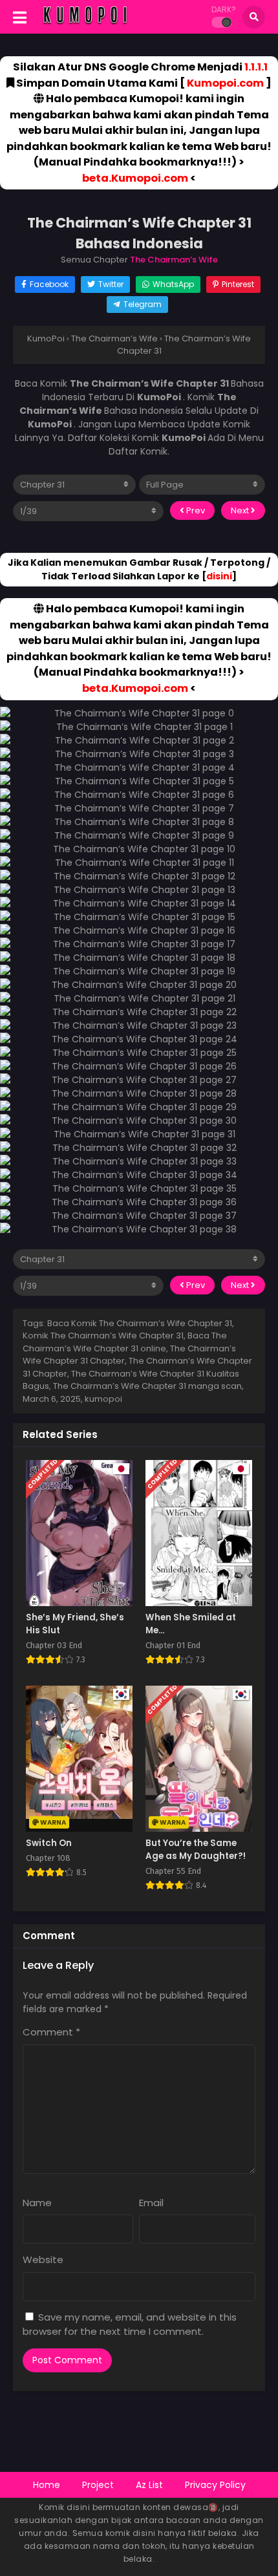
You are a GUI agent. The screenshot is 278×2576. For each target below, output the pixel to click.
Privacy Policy (215, 2485)
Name (37, 2203)
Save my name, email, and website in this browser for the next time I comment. (130, 2324)
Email (151, 2203)
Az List (149, 2485)
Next (241, 510)
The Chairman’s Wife (174, 260)
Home (47, 2485)
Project (98, 2485)
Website (43, 2259)
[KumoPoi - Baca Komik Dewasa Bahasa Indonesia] (85, 25)
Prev (195, 510)
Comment (51, 2032)
